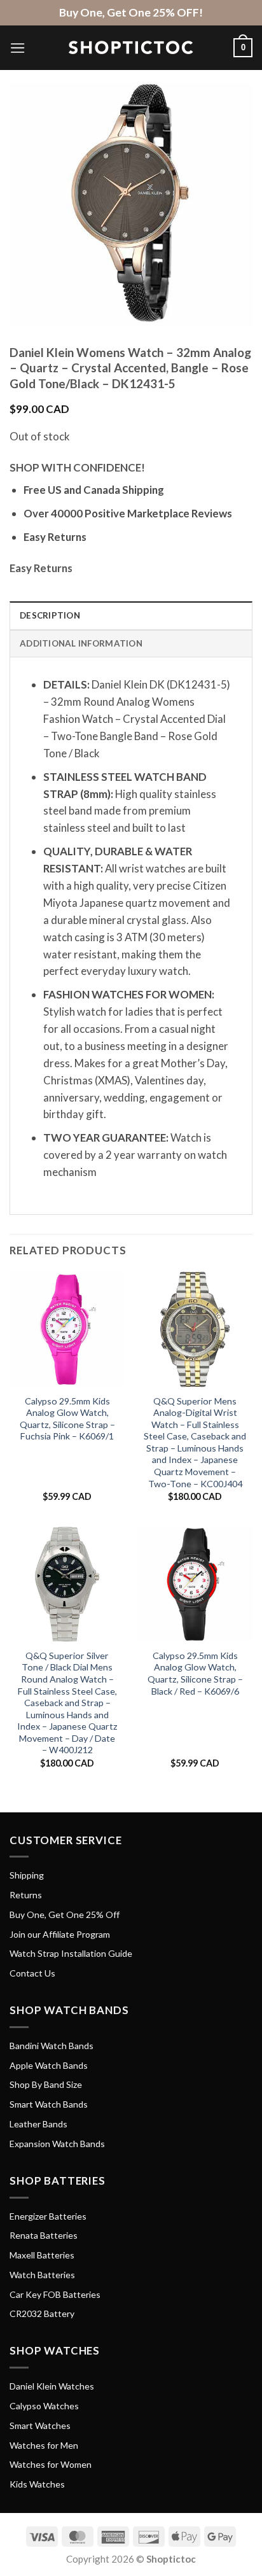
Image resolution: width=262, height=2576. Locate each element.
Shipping (27, 1875)
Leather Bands (38, 2124)
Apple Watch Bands (49, 2065)
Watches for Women (51, 2464)
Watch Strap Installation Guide (71, 1953)
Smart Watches (40, 2425)
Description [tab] (50, 615)
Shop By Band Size (46, 2084)
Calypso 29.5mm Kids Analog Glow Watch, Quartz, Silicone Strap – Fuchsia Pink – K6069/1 (67, 1419)
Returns (26, 1895)
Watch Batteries (42, 2275)
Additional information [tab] (81, 643)
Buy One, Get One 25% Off (65, 1914)
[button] (18, 48)
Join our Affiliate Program (60, 1934)
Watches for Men (44, 2445)
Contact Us (32, 1973)
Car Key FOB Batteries (55, 2294)
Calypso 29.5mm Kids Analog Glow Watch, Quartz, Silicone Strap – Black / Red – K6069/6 (195, 1673)
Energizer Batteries (48, 2216)
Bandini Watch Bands (52, 2046)
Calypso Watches (44, 2406)
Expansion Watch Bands (57, 2144)
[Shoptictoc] (131, 48)
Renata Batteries (44, 2235)
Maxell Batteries (42, 2255)
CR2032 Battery (42, 2313)
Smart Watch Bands (49, 2104)
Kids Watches (37, 2484)
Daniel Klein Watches (52, 2386)
